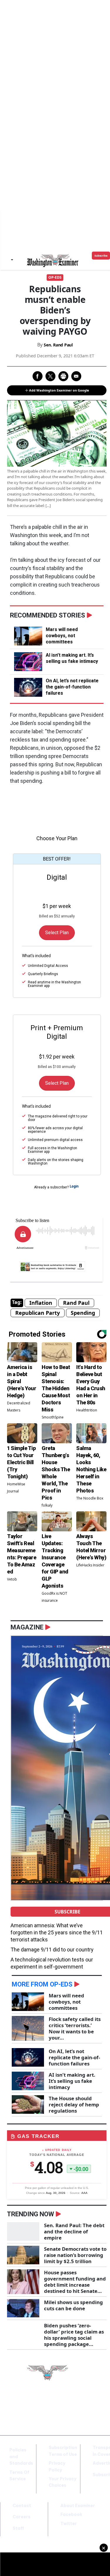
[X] (84, 2406)
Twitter (69, 2524)
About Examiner (78, 2506)
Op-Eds (55, 277)
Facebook (71, 2514)
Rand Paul (76, 1303)
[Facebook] (76, 2406)
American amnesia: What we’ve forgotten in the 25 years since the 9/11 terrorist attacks (57, 1932)
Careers (22, 2517)
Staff (18, 2528)
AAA (84, 2193)
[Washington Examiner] (53, 261)
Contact (22, 2506)
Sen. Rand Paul (58, 345)
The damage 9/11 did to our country (52, 1950)
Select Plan (57, 933)
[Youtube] (93, 2406)
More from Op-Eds (42, 1984)
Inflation (41, 1303)
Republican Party (38, 1313)
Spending (83, 1313)
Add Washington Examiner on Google (59, 390)
